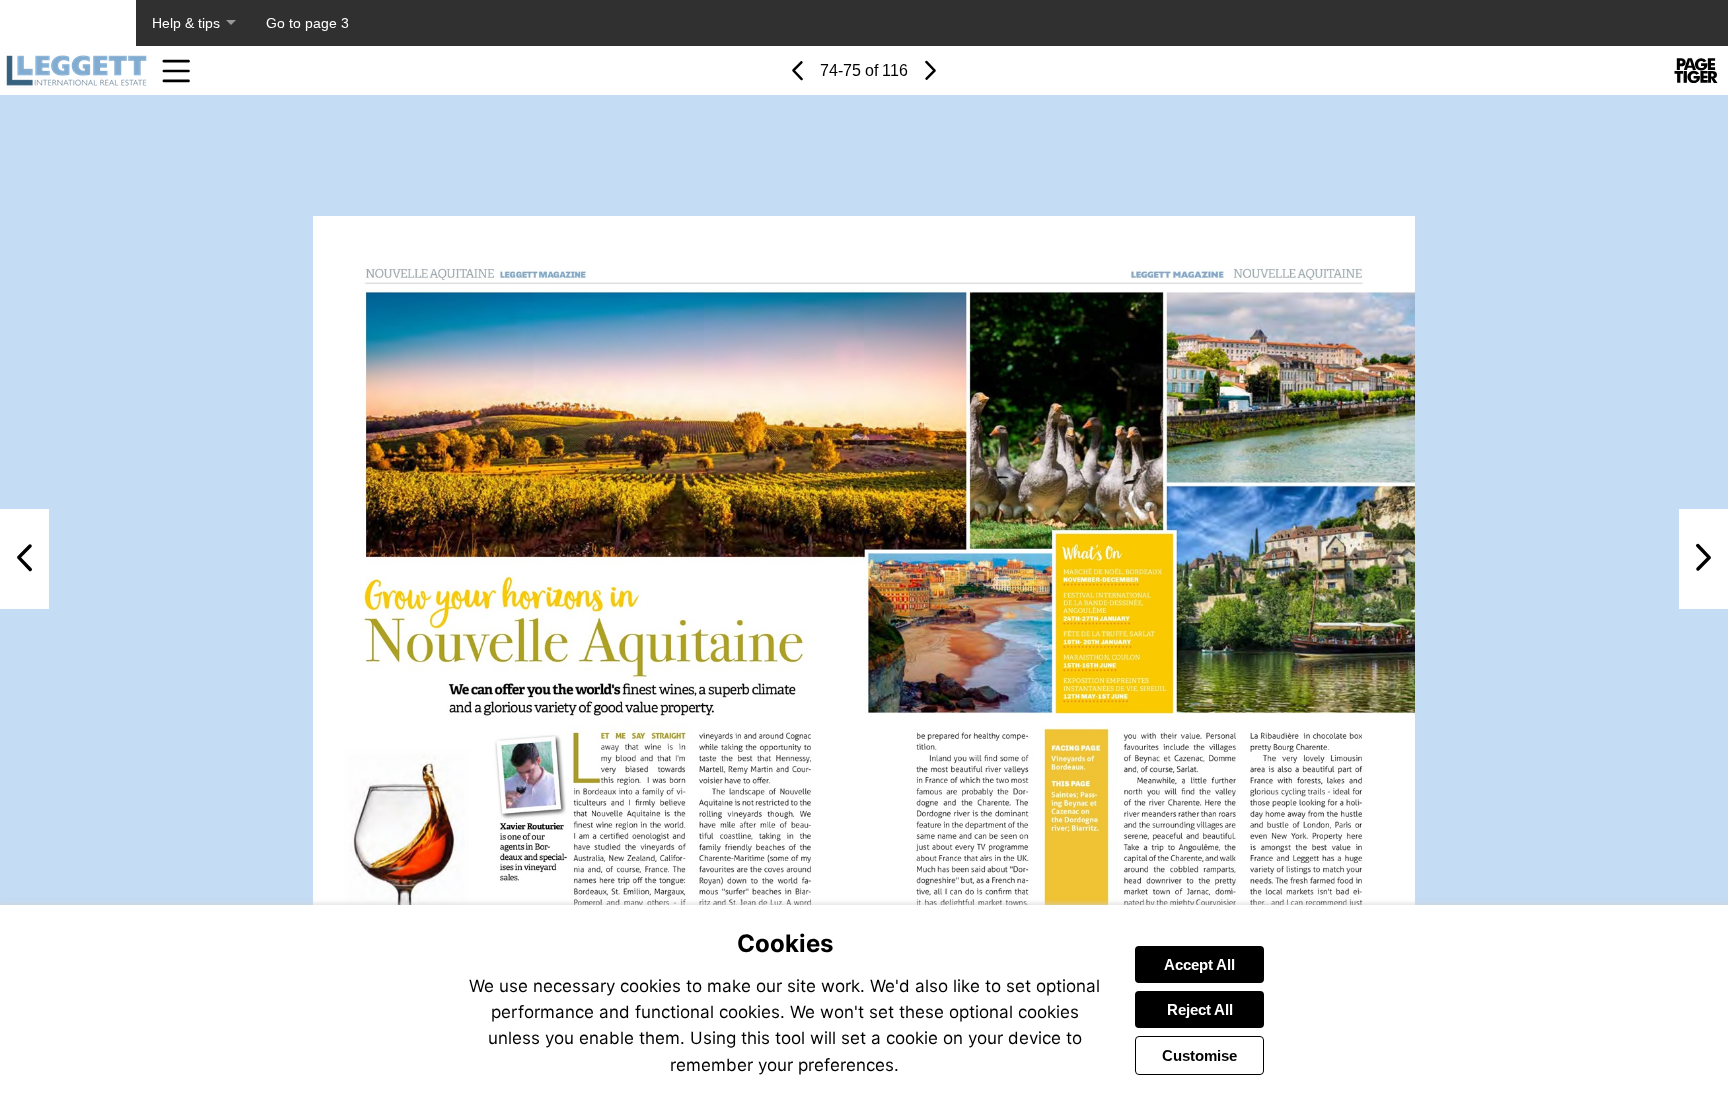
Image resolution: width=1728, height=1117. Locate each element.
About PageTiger (68, 23)
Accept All (1199, 964)
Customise (1199, 1055)
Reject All (1200, 1009)
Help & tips (186, 23)
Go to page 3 (307, 23)
